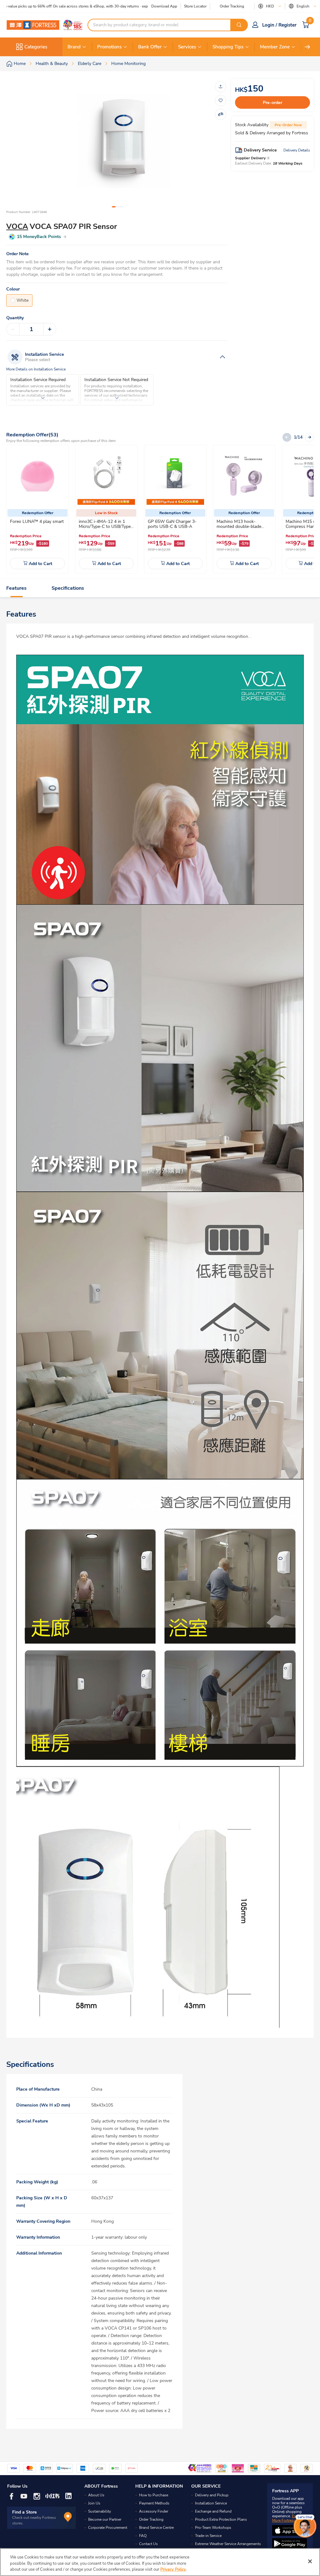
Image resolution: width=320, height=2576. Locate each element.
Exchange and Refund (213, 2511)
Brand (74, 47)
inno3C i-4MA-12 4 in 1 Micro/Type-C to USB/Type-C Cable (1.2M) (106, 526)
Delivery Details (297, 150)
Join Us (94, 2503)
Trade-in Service (208, 2536)
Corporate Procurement (108, 2528)
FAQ (143, 2536)
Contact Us (148, 2544)
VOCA (17, 226)
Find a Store (25, 2512)
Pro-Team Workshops (213, 2528)
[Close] (310, 2561)
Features (16, 588)
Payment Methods (154, 2503)
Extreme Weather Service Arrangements (228, 2544)
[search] (239, 25)
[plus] (50, 329)
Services (187, 47)
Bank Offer (150, 47)
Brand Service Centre (156, 2528)
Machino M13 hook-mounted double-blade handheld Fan (239, 526)
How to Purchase (154, 2495)
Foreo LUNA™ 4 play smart (37, 521)
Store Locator (195, 6)
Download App (164, 6)
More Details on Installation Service (36, 369)
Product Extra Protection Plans (221, 2519)
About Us (96, 2495)
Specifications (68, 588)
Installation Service (211, 2503)
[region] (160, 2562)
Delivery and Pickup (212, 2495)
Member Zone (275, 47)
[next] (307, 47)
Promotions (109, 47)
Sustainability (100, 2511)
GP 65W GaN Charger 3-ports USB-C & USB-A (172, 524)
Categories (36, 47)
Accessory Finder (154, 2511)
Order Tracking (232, 6)
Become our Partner (105, 2519)
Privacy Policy (173, 2569)
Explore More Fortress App (288, 2518)
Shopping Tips (228, 47)
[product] (37, 476)
